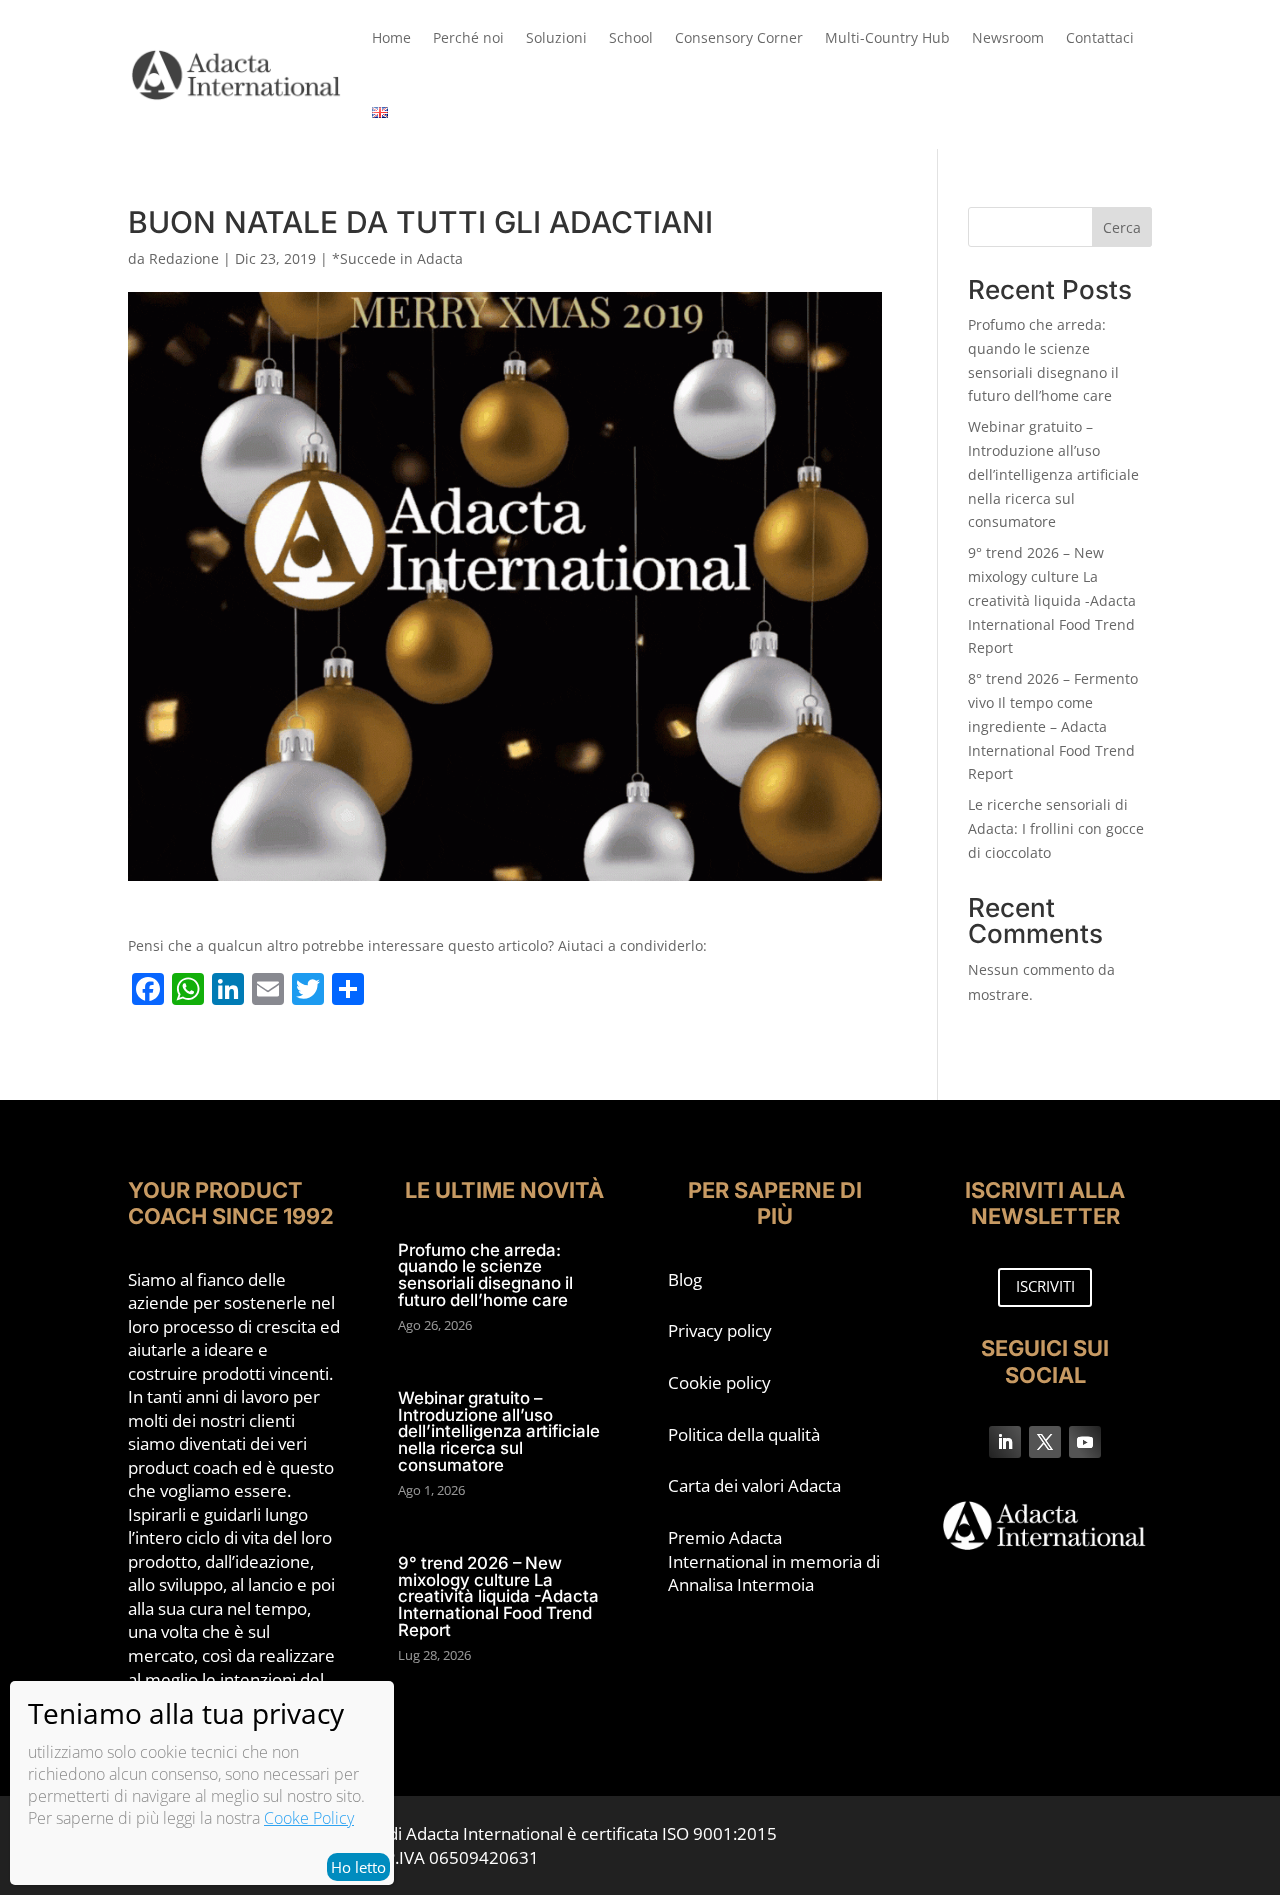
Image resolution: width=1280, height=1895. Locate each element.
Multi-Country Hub (887, 37)
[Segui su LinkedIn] (1005, 1442)
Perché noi (468, 37)
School (631, 37)
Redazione (184, 258)
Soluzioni (556, 37)
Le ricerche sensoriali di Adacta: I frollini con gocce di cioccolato (1056, 828)
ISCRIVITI (1045, 1286)
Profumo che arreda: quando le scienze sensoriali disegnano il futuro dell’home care (485, 1275)
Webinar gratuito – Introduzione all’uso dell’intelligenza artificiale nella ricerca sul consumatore (1053, 474)
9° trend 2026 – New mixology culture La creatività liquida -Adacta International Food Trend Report (1052, 600)
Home (391, 37)
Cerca (1122, 227)
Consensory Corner (739, 37)
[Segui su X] (1045, 1442)
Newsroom (1008, 37)
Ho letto (358, 1867)
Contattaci (1100, 37)
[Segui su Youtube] (1085, 1442)
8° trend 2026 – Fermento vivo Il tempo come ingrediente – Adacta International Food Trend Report (1053, 726)
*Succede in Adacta (397, 258)
